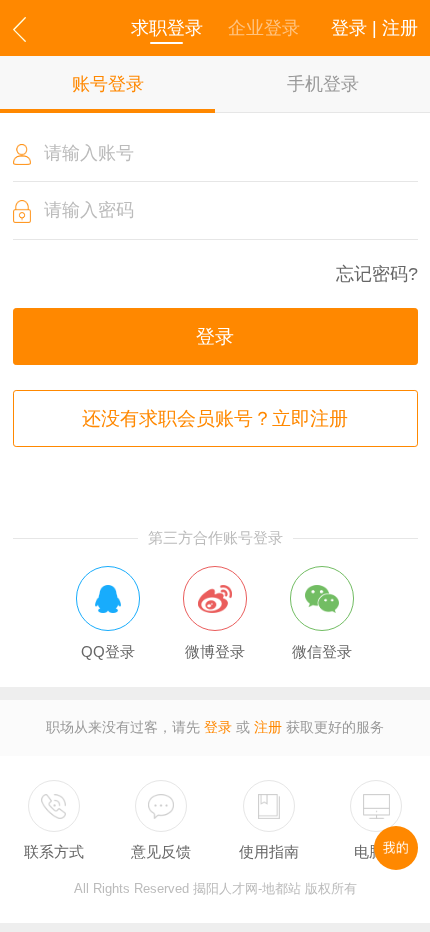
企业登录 (264, 28)
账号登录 (108, 84)
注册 (268, 727)
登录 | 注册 (374, 28)
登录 (215, 336)
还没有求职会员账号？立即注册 (215, 418)
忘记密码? (377, 274)
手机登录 (323, 84)
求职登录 (167, 28)
